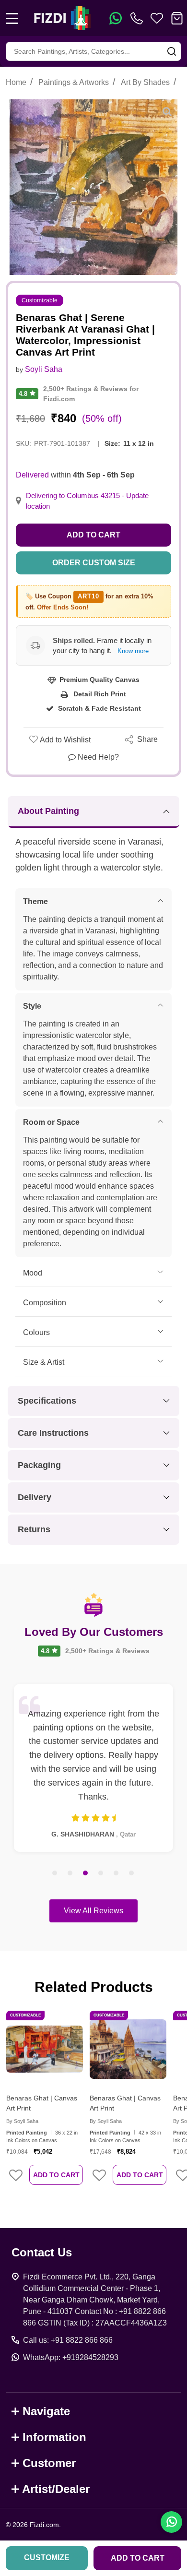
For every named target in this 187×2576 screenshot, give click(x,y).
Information (54, 2437)
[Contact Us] (139, 18)
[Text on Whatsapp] (116, 18)
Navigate (46, 2411)
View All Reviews (93, 1911)
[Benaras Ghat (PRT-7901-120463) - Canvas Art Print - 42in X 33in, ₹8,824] (128, 2049)
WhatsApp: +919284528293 (71, 2357)
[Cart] (177, 18)
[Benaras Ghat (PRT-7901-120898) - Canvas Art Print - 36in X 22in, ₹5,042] (45, 2049)
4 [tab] (101, 1873)
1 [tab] (55, 1873)
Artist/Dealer (56, 2489)
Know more (133, 651)
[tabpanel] (93, 1768)
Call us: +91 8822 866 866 (68, 2340)
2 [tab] (70, 1873)
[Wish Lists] (157, 18)
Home (16, 82)
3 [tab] (86, 1873)
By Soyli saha (22, 2121)
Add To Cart (56, 2175)
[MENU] (12, 18)
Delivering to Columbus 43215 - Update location (87, 501)
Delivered (32, 475)
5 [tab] (117, 1873)
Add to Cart (93, 535)
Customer (49, 2463)
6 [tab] (132, 1873)
